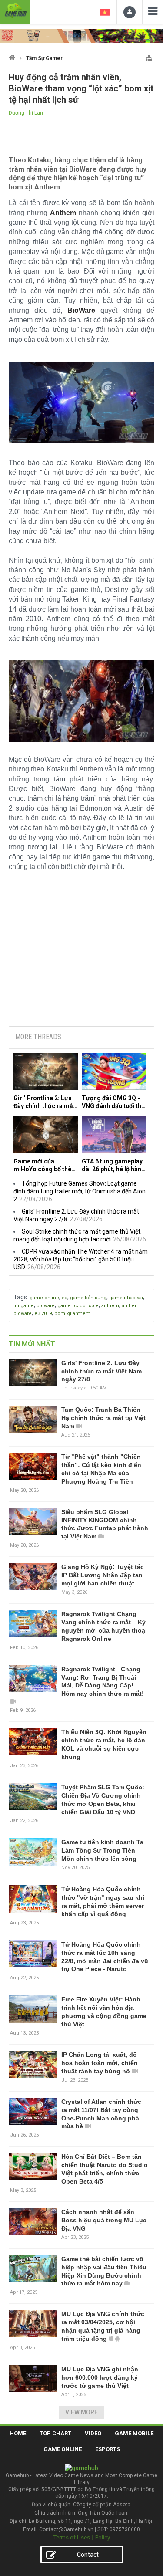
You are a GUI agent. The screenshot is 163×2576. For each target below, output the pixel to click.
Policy (103, 2537)
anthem (110, 1306)
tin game (24, 1306)
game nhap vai (126, 1298)
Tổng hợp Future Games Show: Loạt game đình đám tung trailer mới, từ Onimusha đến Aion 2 (80, 1191)
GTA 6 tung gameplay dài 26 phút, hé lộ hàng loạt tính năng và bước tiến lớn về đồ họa (113, 1165)
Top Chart (55, 2433)
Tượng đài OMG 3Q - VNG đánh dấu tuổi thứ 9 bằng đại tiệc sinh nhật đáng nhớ (113, 1102)
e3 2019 (43, 1313)
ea (65, 1298)
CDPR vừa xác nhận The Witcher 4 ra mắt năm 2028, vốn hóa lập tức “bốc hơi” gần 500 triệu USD (81, 1259)
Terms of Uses (72, 2537)
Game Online (63, 2449)
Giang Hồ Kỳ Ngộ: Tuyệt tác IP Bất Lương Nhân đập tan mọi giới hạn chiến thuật (103, 1575)
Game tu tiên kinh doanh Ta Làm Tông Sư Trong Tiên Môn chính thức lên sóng (102, 1850)
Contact (88, 2555)
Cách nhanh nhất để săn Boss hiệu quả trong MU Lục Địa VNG (104, 2220)
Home (18, 2433)
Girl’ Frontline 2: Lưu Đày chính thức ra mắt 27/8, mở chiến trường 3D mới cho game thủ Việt (45, 1102)
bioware (46, 1306)
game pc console (78, 1306)
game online (44, 1298)
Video (93, 2433)
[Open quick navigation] (149, 56)
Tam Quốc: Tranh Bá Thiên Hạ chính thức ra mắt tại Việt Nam (103, 1418)
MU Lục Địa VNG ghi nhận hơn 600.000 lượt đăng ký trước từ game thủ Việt (100, 2377)
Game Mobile (134, 2433)
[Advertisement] (82, 953)
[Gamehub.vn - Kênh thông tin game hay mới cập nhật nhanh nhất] (15, 11)
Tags (20, 1297)
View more (81, 2412)
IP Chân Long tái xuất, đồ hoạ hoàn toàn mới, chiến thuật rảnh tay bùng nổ (100, 2063)
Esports (108, 2449)
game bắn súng (88, 1298)
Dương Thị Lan (26, 113)
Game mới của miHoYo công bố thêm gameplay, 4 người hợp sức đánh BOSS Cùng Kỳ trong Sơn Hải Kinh (45, 1165)
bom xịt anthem (72, 1313)
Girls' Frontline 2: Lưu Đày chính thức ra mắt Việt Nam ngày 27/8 (101, 1371)
